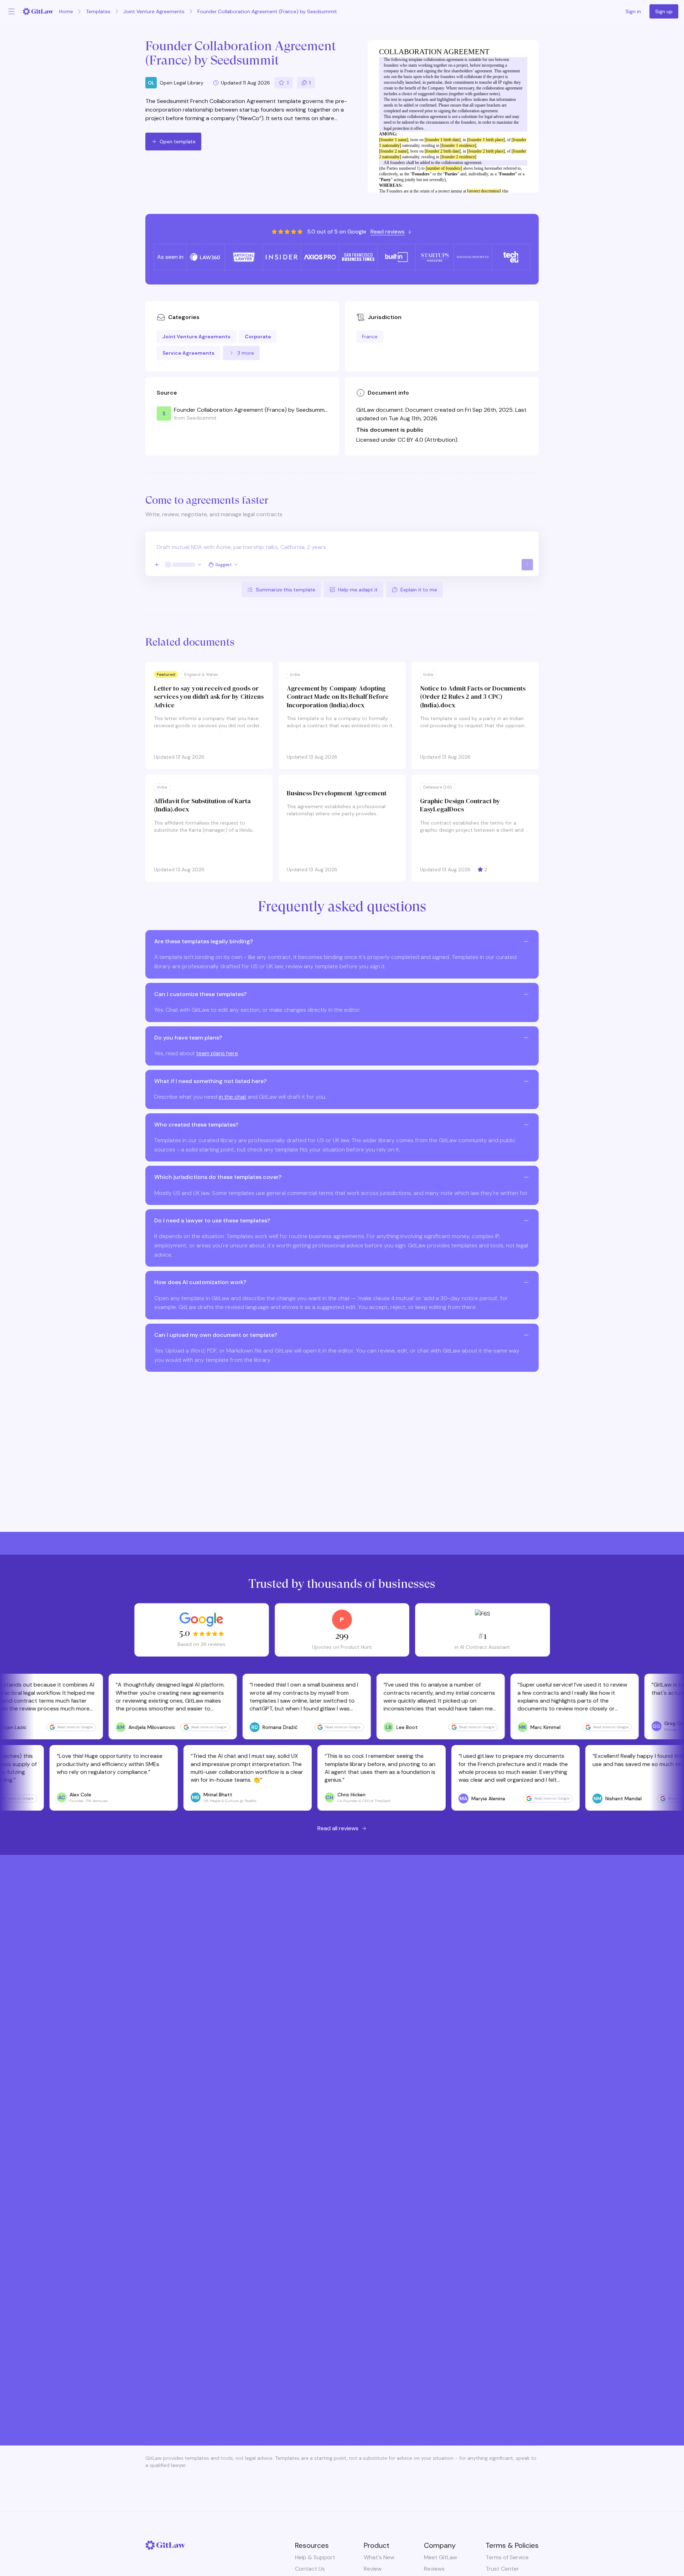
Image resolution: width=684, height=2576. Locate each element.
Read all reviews (338, 1828)
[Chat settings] (184, 565)
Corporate (258, 337)
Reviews (434, 2569)
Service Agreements (188, 353)
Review (373, 2569)
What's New (379, 2557)
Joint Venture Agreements (154, 11)
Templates (98, 11)
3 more (246, 353)
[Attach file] (157, 565)
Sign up (664, 11)
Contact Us (310, 2569)
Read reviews (388, 232)
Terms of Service (507, 2557)
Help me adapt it (358, 590)
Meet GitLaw (441, 2557)
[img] (306, 83)
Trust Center (502, 2569)
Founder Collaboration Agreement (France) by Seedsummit (267, 11)
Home (66, 11)
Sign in (633, 11)
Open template (178, 142)
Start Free (342, 2372)
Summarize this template (286, 590)
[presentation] (342, 554)
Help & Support (315, 2557)
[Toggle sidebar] (11, 11)
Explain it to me (419, 590)
